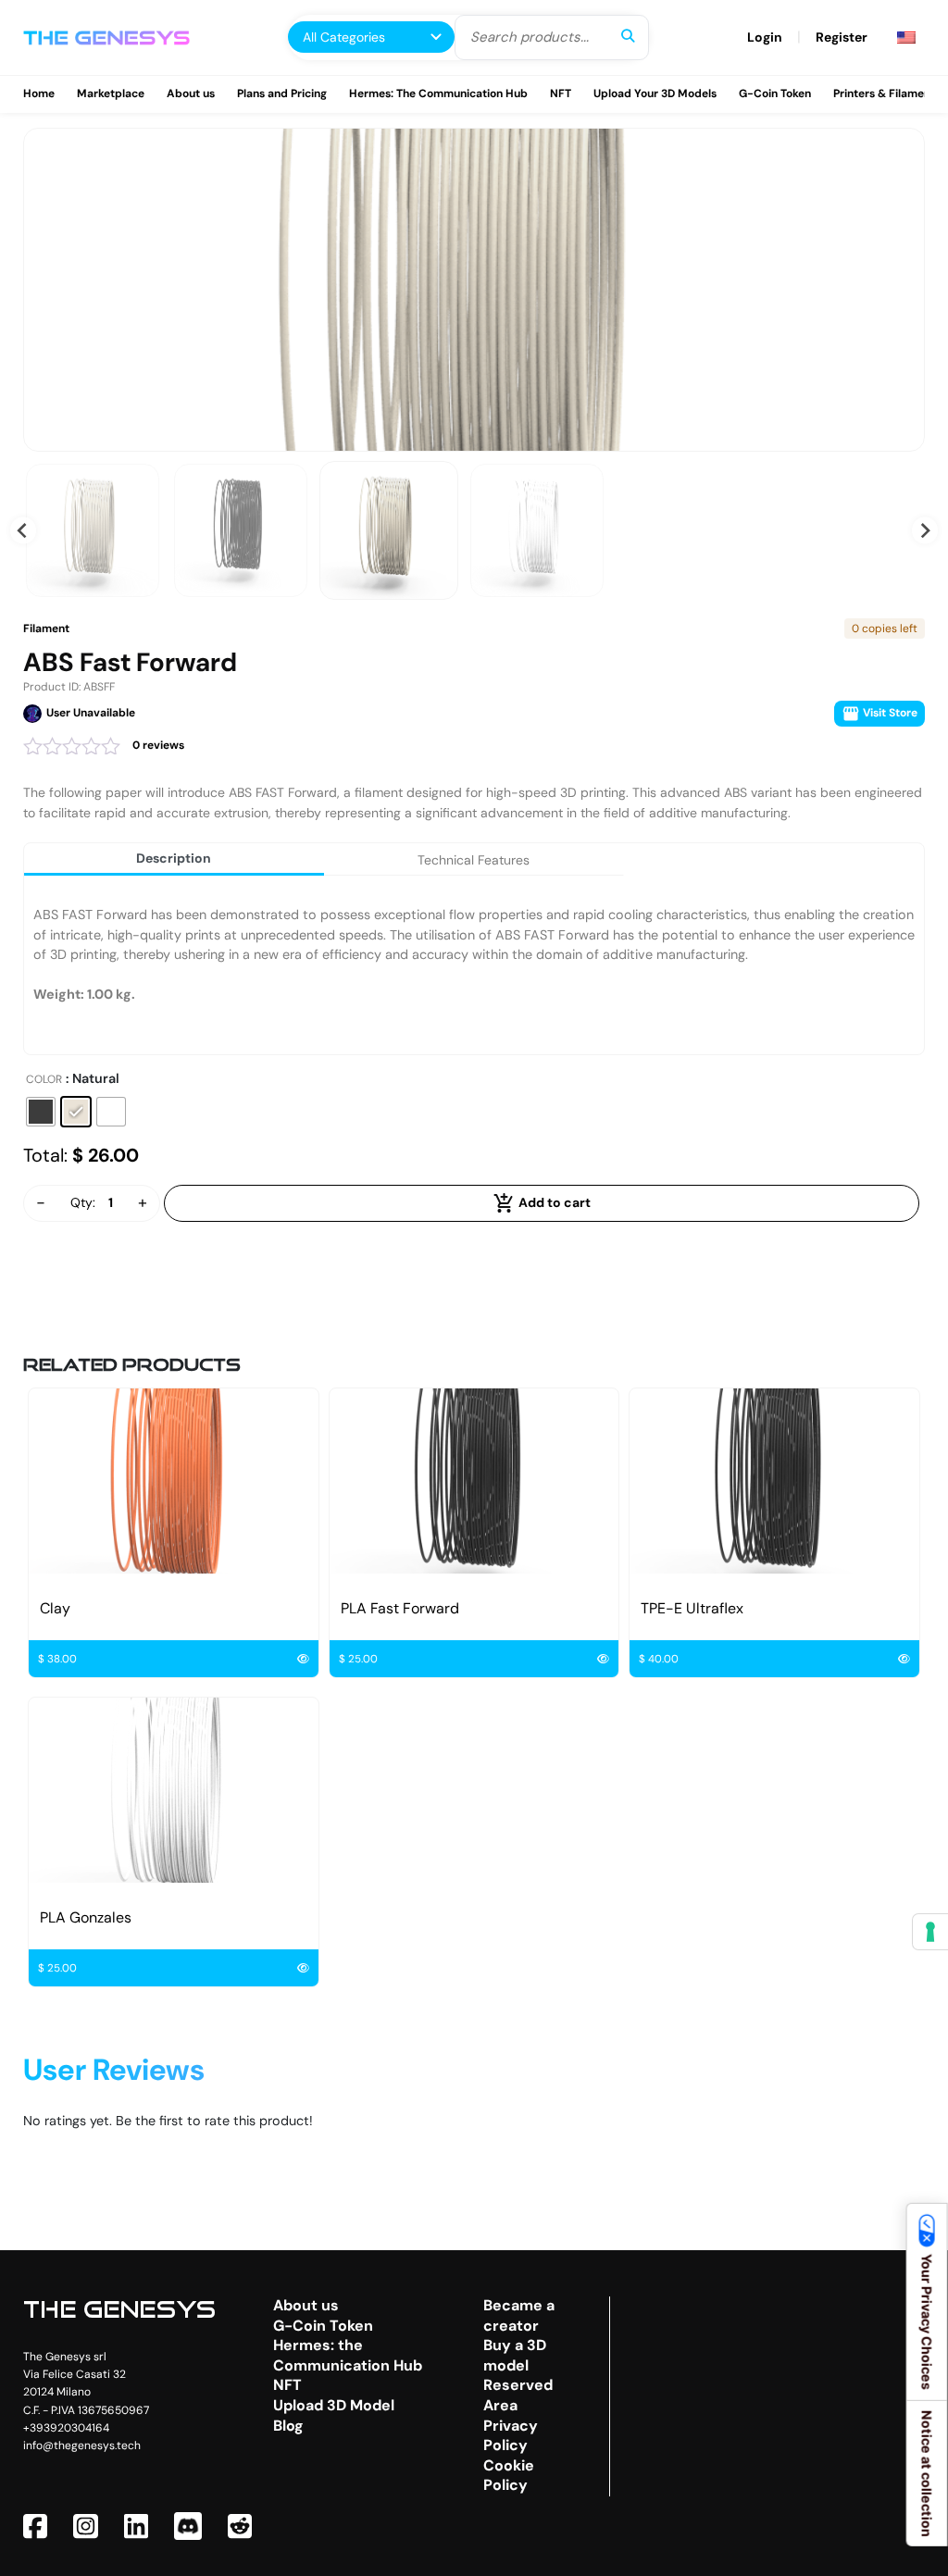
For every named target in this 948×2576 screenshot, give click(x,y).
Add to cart (553, 1201)
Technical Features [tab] (474, 860)
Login (765, 37)
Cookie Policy (509, 2476)
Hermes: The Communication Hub (438, 93)
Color (44, 1080)
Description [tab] (174, 858)
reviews (158, 745)
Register (842, 37)
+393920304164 (66, 2428)
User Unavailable (91, 713)
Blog (288, 2426)
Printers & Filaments (887, 93)
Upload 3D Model (334, 2405)
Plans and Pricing (282, 93)
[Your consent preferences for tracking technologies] (930, 1932)
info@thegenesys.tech (82, 2445)
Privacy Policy (511, 2436)
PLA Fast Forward (400, 1608)
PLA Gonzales (86, 1917)
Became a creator (519, 2315)
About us (191, 93)
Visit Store (889, 713)
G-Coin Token (775, 93)
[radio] (41, 1112)
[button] (93, 530)
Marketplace (111, 93)
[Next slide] (925, 531)
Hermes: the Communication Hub (348, 2355)
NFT (561, 93)
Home (39, 93)
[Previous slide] (24, 531)
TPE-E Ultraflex (692, 1608)
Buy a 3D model (515, 2355)
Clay (55, 1608)
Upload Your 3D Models (655, 93)
